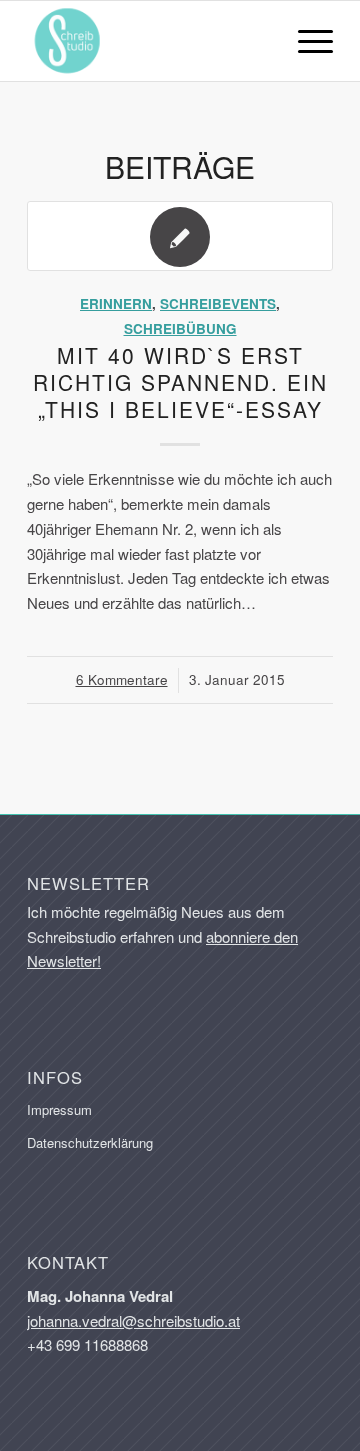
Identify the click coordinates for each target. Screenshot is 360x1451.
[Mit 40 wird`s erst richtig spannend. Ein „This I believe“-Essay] (180, 236)
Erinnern (116, 303)
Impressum (59, 1109)
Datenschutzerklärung (90, 1142)
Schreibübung (180, 328)
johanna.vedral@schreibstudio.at (133, 1320)
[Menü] (305, 41)
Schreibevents (218, 303)
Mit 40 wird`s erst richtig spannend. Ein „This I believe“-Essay (180, 382)
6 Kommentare (122, 679)
